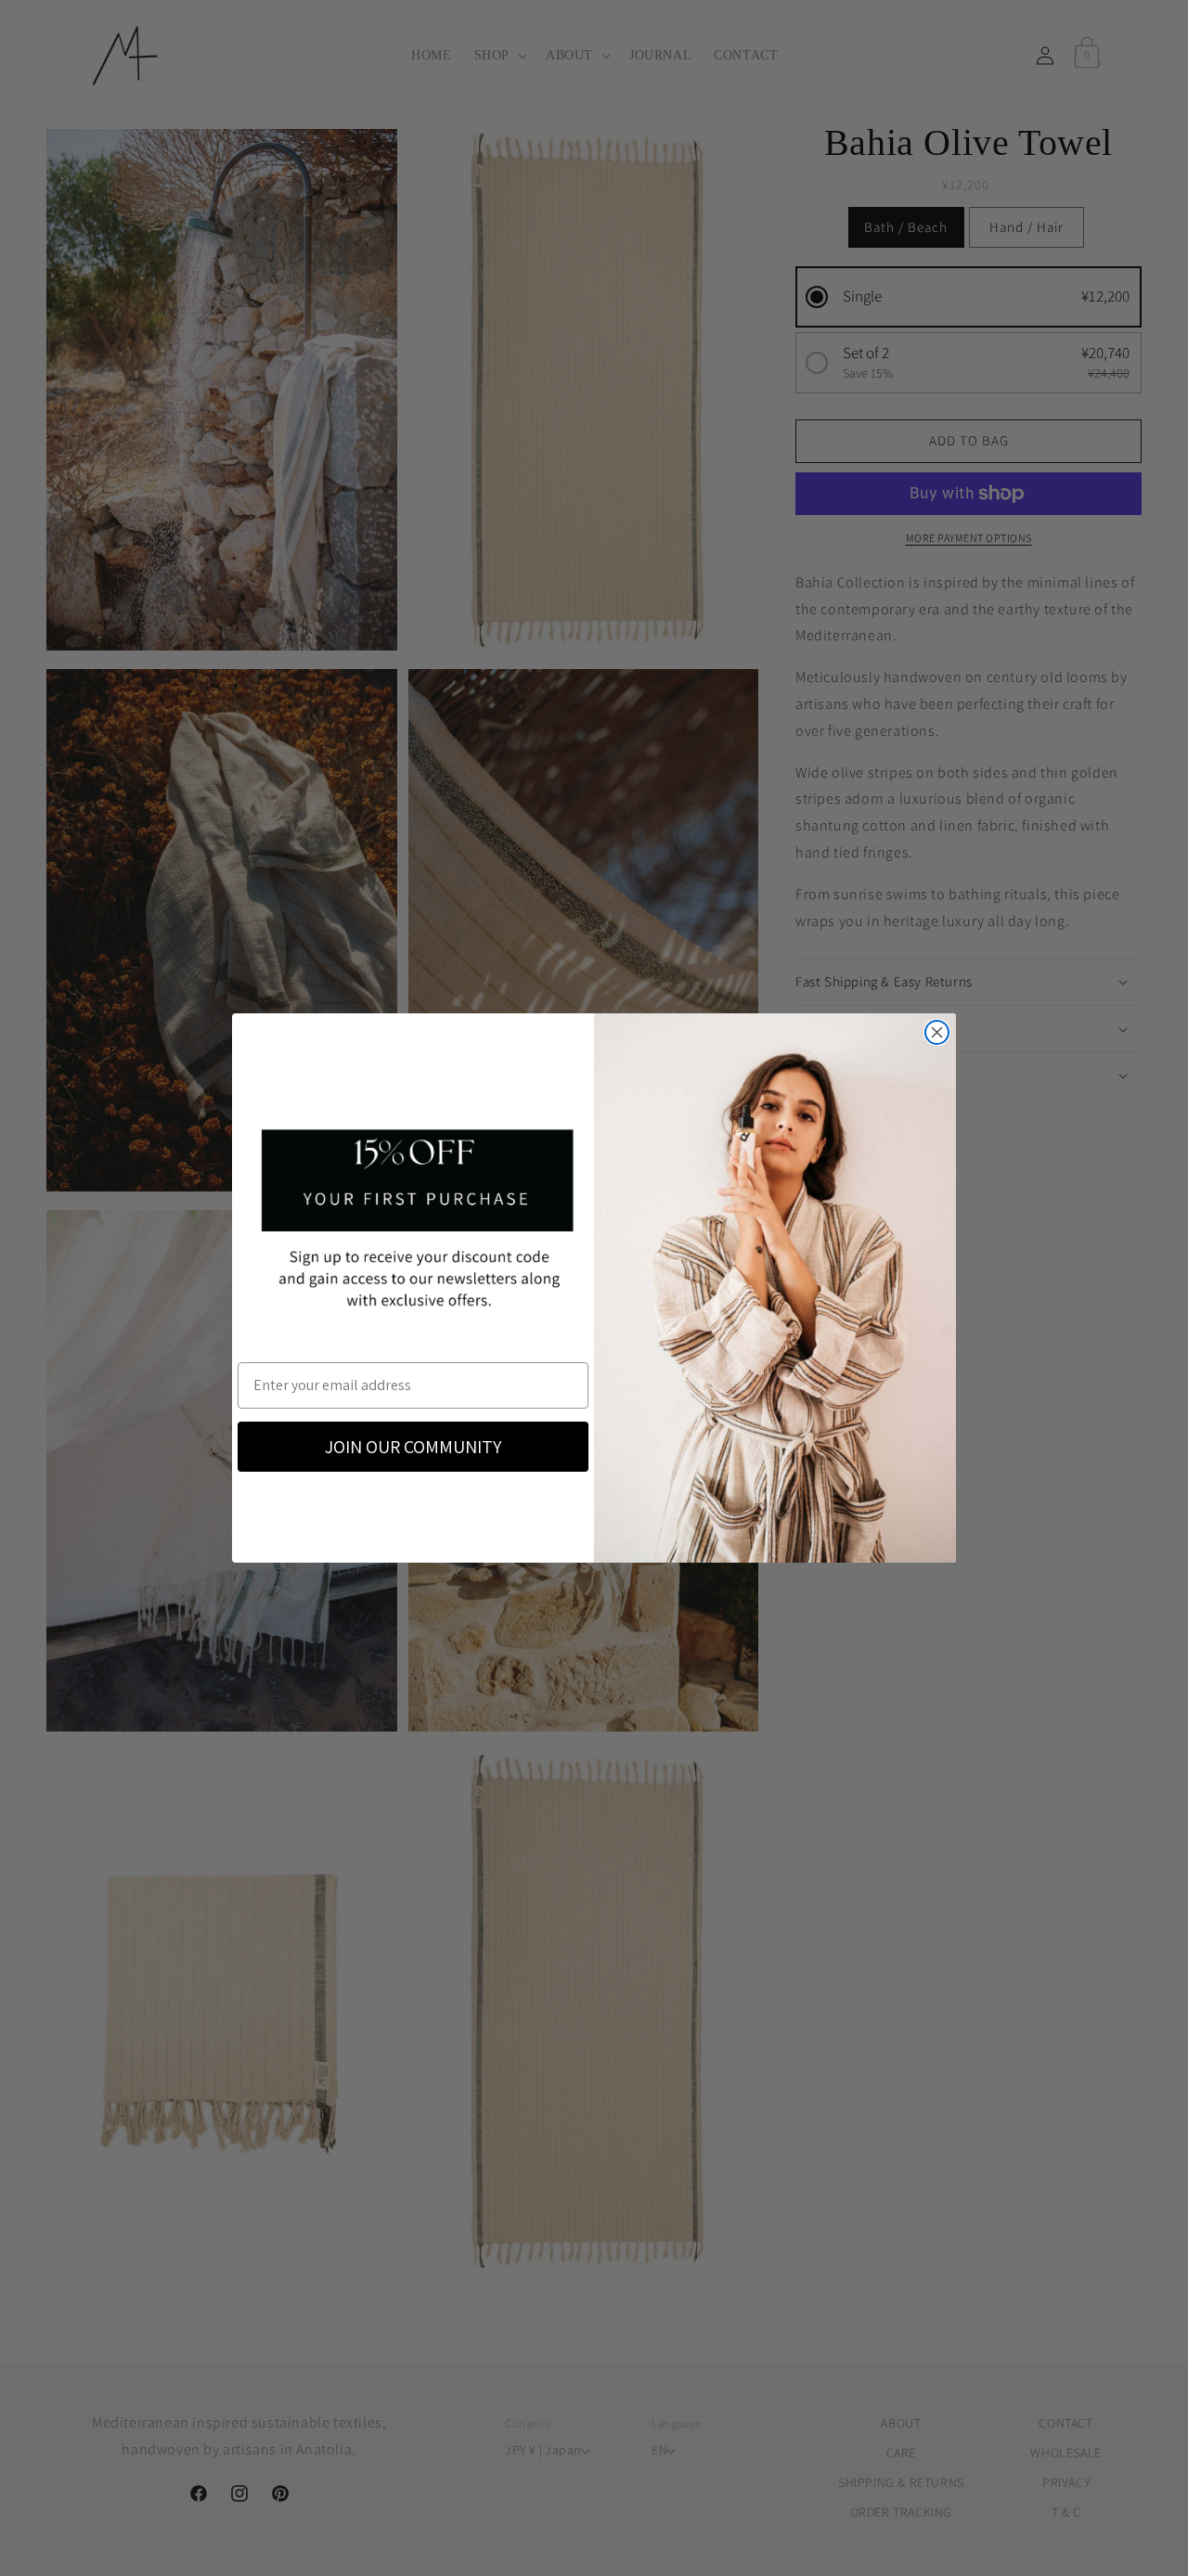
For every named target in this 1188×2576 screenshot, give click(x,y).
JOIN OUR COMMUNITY (413, 1447)
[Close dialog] (937, 1032)
